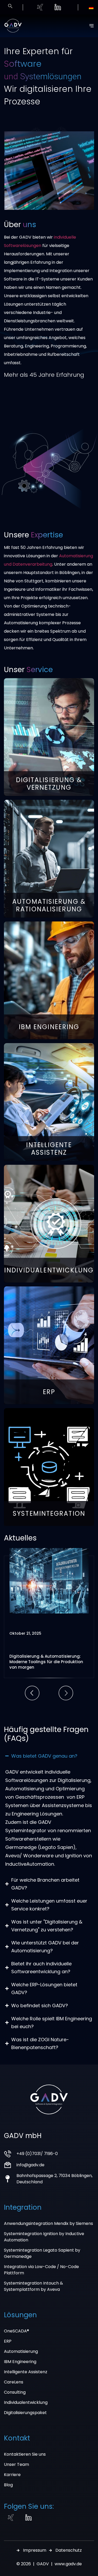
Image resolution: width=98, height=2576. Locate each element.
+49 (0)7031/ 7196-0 (37, 2154)
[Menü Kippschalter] (91, 26)
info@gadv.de (30, 2165)
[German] (91, 8)
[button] (32, 1693)
